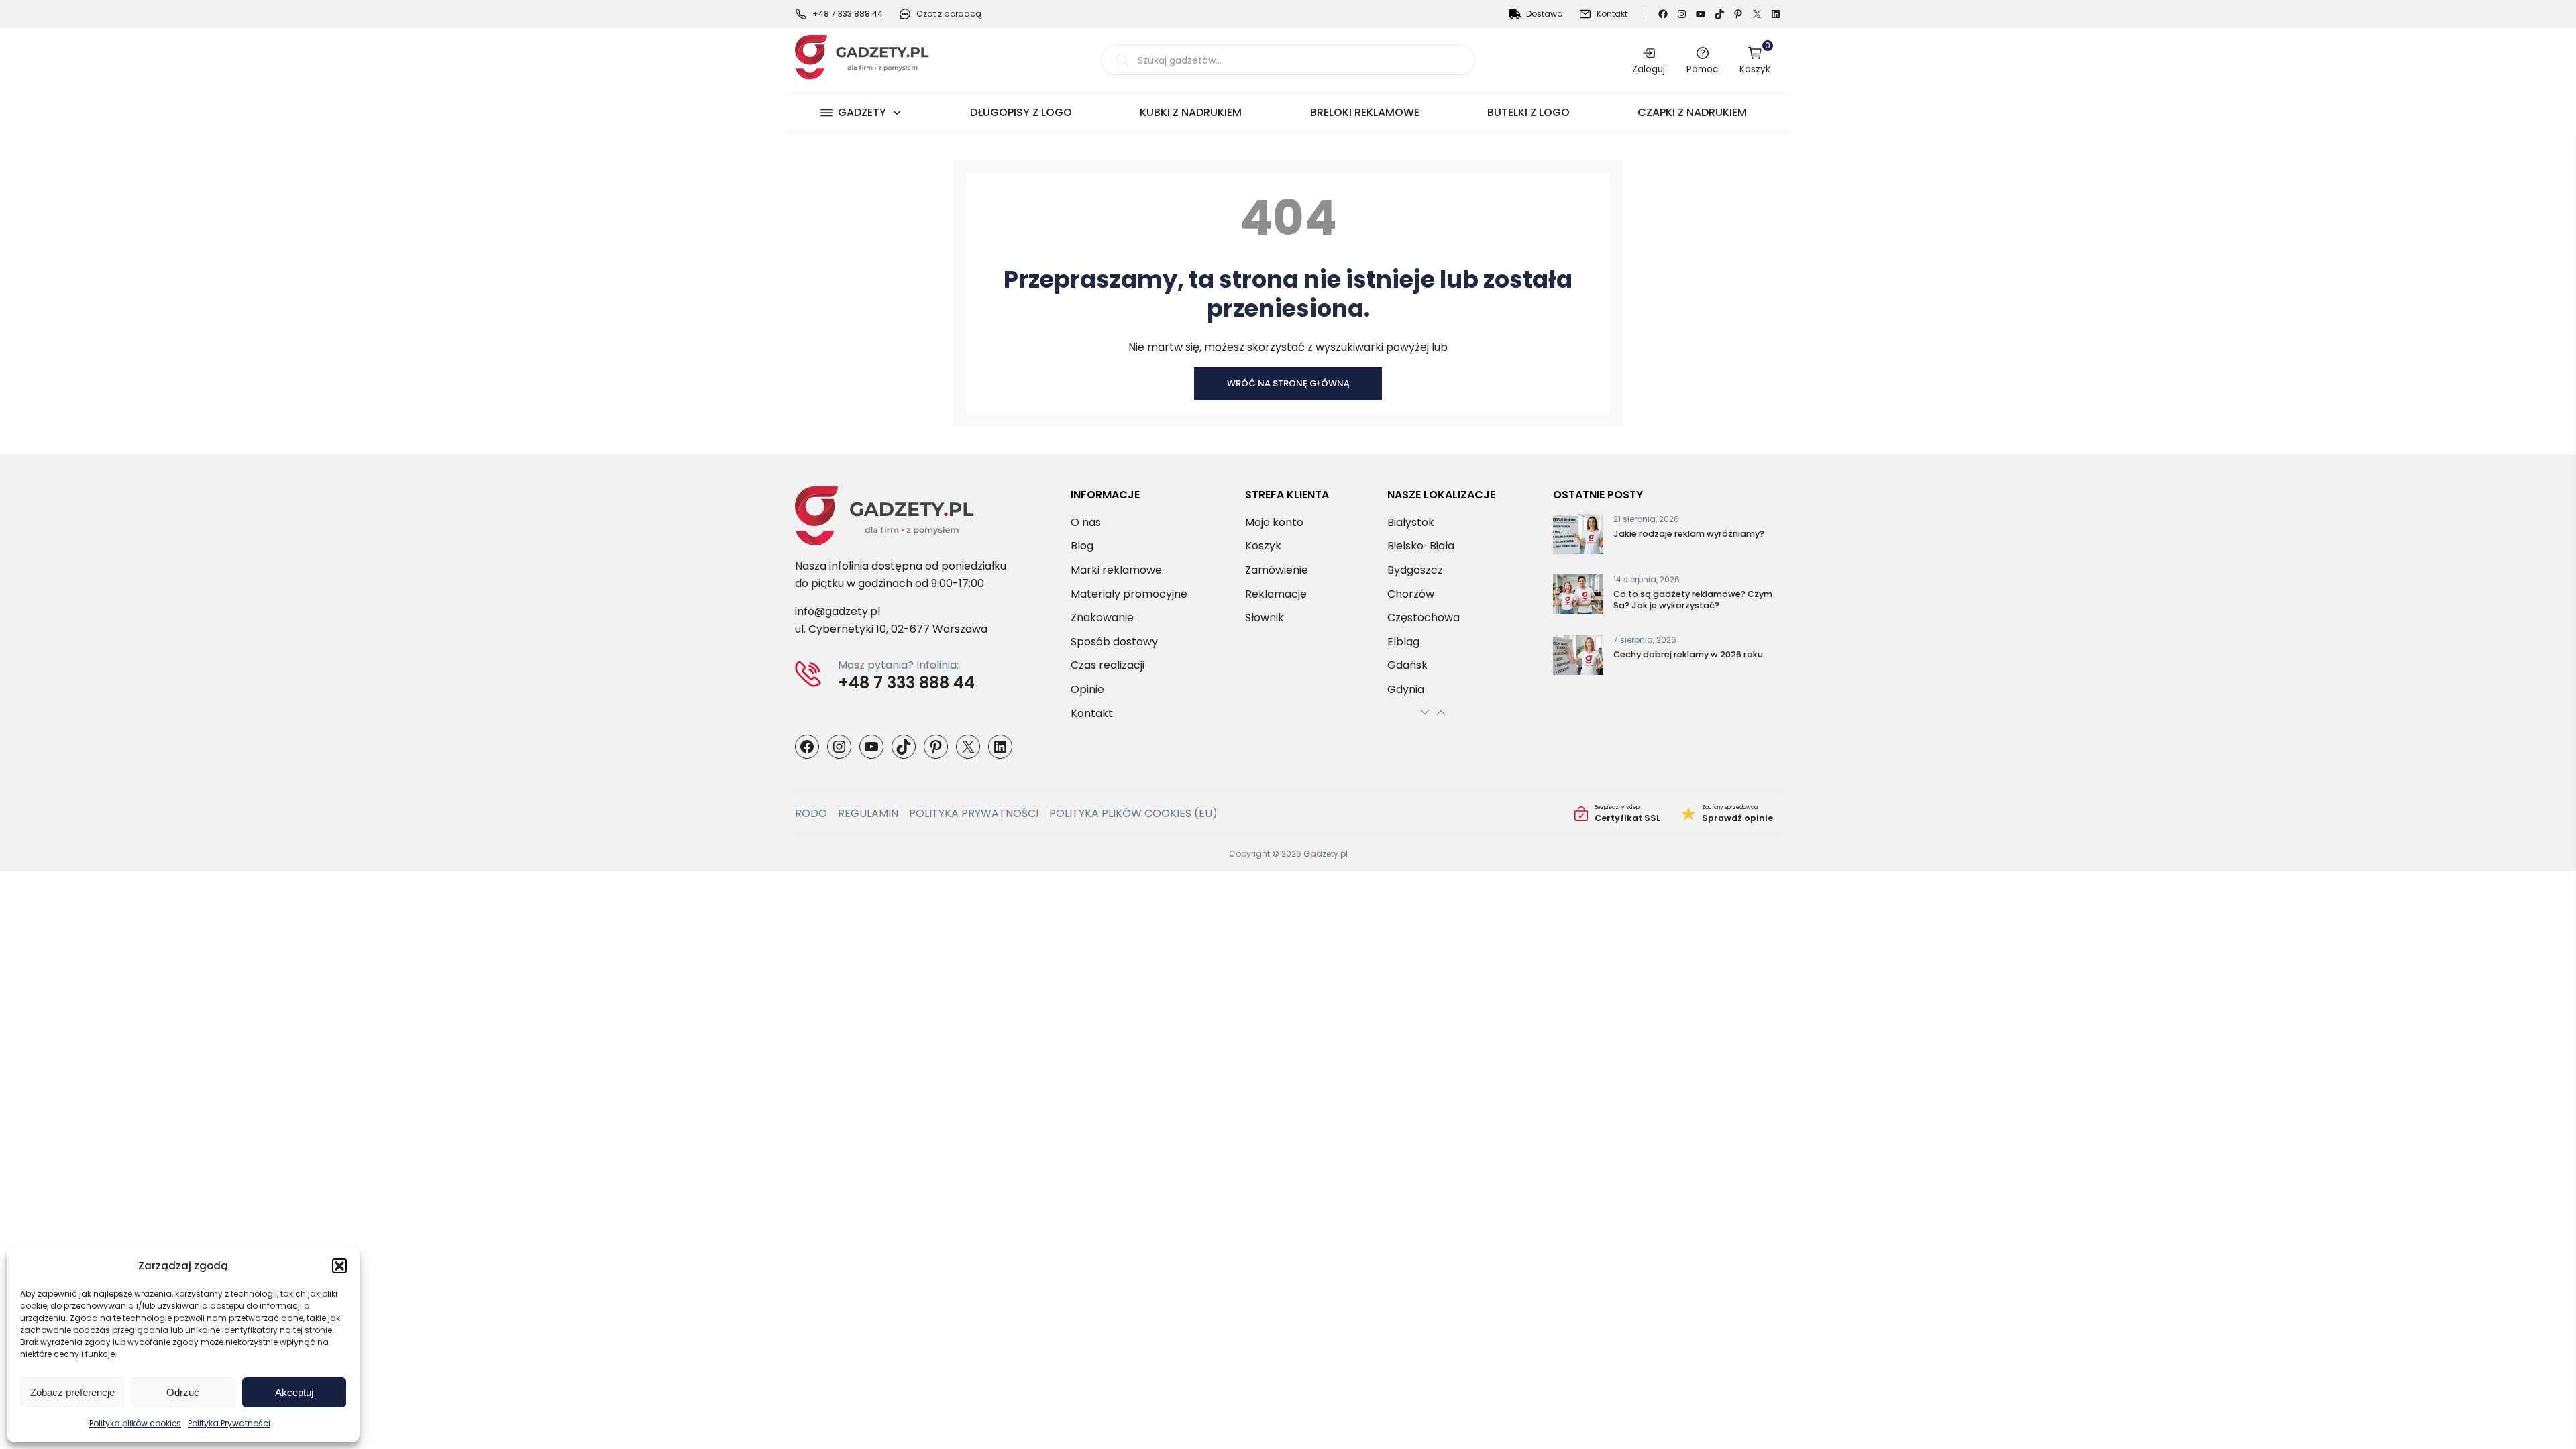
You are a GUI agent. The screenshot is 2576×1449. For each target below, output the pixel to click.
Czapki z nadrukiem (1692, 112)
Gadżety (862, 112)
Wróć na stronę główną (1288, 383)
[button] (339, 1266)
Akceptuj (294, 1392)
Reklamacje (1276, 594)
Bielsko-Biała (1421, 546)
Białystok (1411, 522)
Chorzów (1411, 594)
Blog (1082, 546)
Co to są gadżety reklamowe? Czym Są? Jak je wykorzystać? (1693, 600)
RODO (811, 813)
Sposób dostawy (1114, 642)
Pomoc (1702, 69)
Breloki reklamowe (1365, 112)
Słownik (1265, 618)
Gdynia (1406, 689)
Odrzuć (183, 1392)
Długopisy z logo (1021, 112)
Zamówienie (1277, 570)
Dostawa (1545, 14)
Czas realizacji (1108, 665)
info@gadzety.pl (838, 611)
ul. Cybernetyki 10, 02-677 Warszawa (891, 629)
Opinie (1087, 689)
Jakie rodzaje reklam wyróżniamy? (1689, 534)
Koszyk (1755, 60)
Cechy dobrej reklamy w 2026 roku (1688, 654)
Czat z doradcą (949, 14)
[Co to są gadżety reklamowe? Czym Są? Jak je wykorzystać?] (1578, 597)
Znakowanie (1102, 618)
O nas (1086, 522)
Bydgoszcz (1415, 570)
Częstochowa (1424, 618)
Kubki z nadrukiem (1191, 112)
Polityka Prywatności (229, 1423)
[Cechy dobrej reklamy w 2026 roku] (1578, 657)
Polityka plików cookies (135, 1423)
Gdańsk (1407, 665)
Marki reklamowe (1116, 570)
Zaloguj (1649, 69)
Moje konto (1274, 522)
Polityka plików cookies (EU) (1133, 813)
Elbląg (1403, 642)
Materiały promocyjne (1129, 594)
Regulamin (868, 813)
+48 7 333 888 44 (848, 14)
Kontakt (1612, 14)
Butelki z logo (1528, 112)
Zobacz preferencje (72, 1392)
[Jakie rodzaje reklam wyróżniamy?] (1578, 537)
